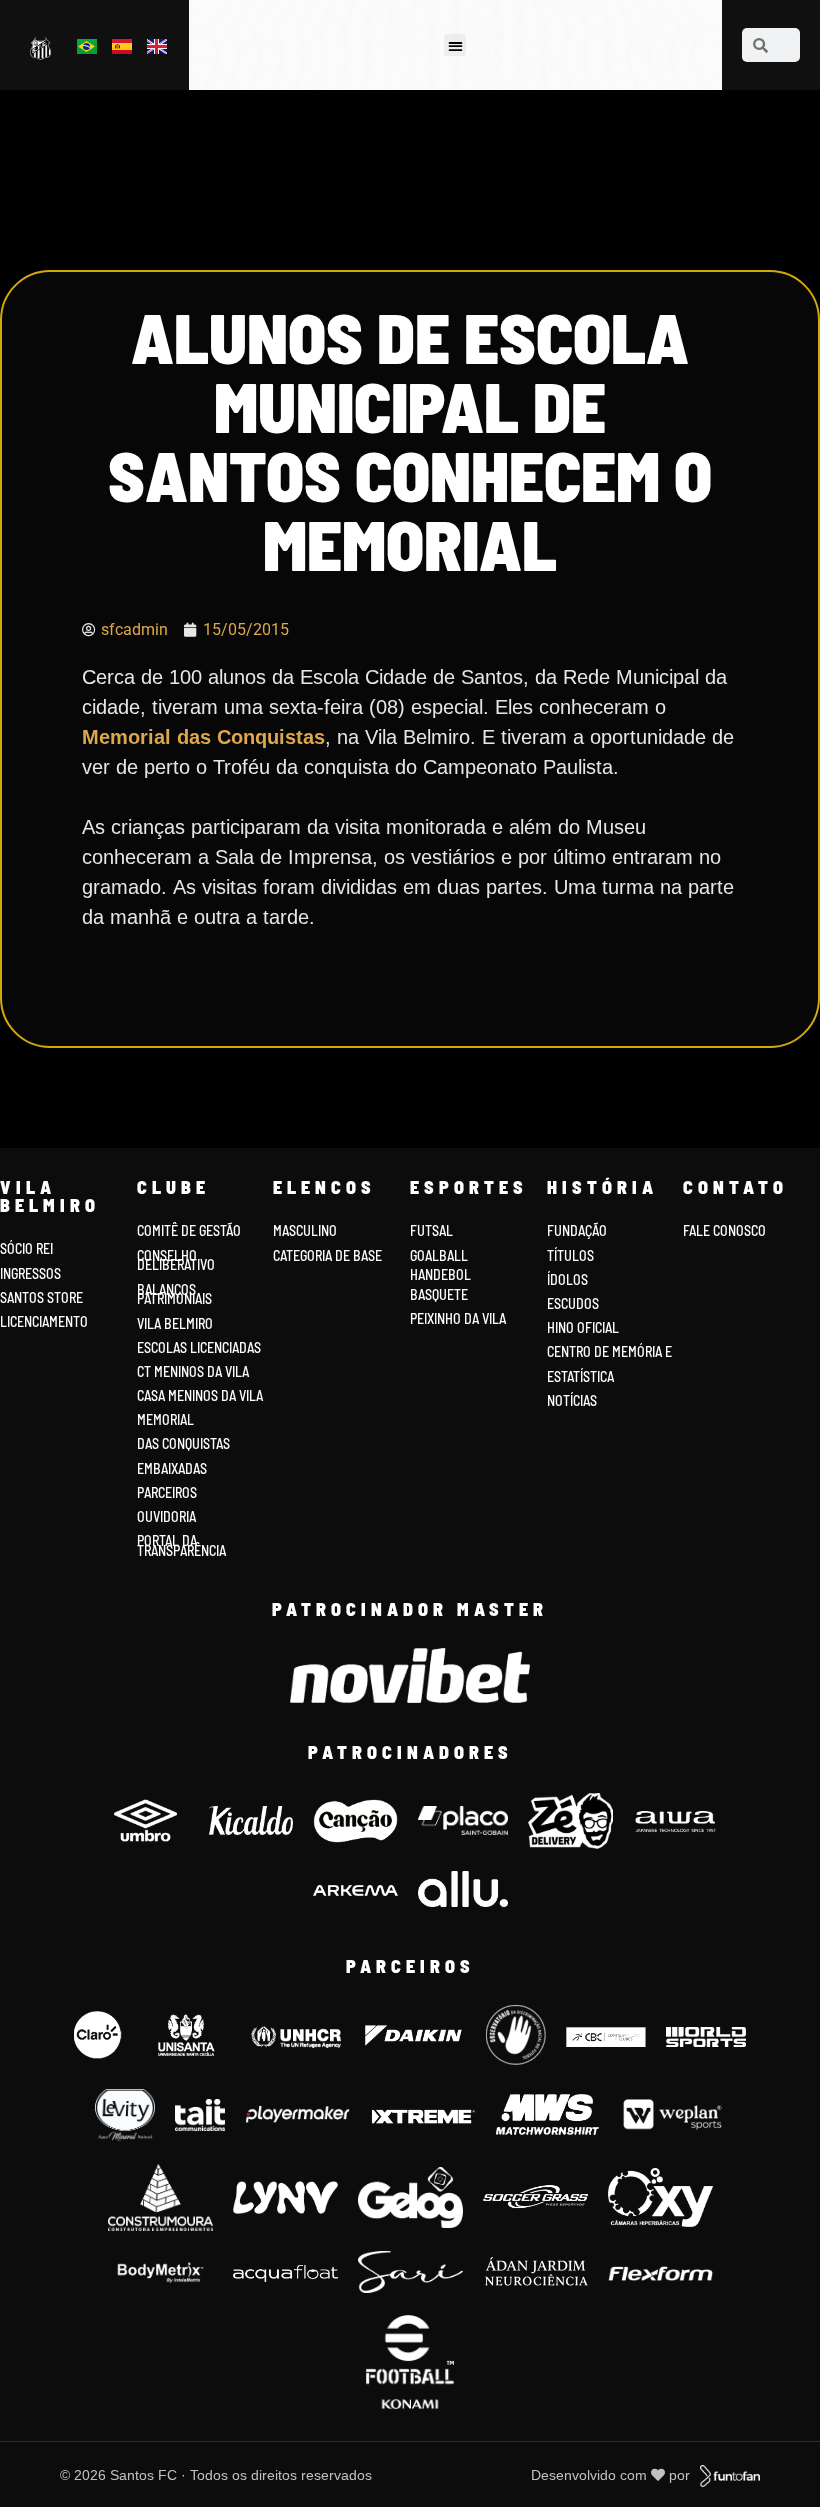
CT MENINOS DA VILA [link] (193, 1371)
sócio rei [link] (26, 1248)
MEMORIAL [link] (165, 1419)
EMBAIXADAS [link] (172, 1468)
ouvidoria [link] (166, 1516)
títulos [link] (570, 1255)
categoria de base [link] (329, 1255)
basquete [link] (439, 1294)
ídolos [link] (567, 1279)
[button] (455, 45)
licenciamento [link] (44, 1321)
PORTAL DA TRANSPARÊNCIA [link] (181, 1545)
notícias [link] (572, 1400)
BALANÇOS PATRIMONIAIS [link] (174, 1294)
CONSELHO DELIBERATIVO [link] (176, 1260)
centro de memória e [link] (609, 1351)
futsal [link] (431, 1230)
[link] (42, 47)
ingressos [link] (30, 1273)
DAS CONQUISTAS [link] (183, 1443)
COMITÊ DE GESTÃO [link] (189, 1230)
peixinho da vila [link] (458, 1318)
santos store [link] (41, 1297)
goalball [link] (439, 1255)
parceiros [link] (167, 1492)
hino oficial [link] (583, 1327)
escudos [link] (573, 1303)
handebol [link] (440, 1274)
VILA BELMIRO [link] (175, 1323)
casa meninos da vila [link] (200, 1395)
